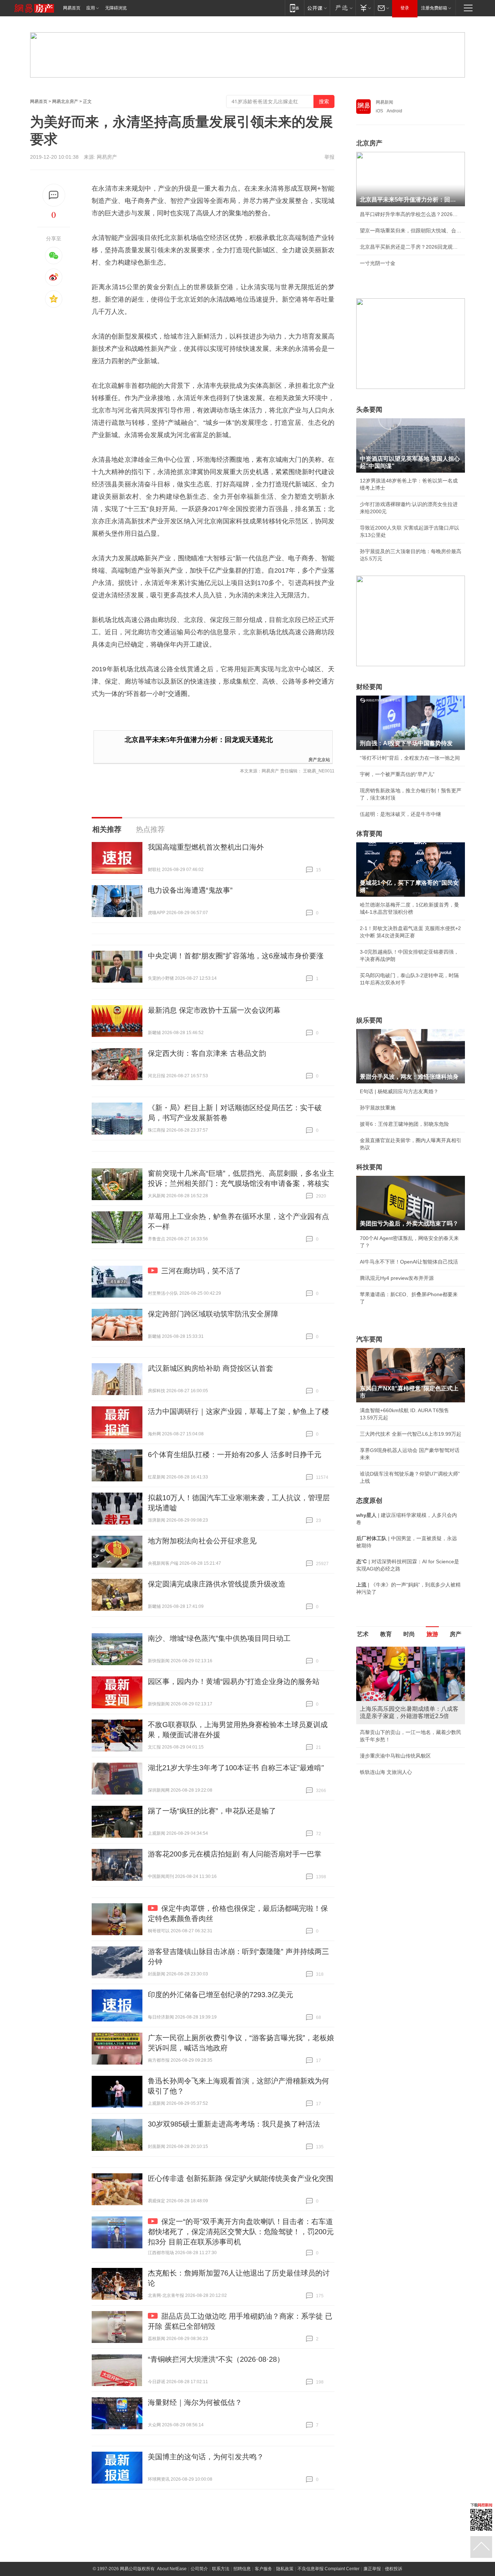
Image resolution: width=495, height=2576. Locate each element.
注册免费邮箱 (434, 8)
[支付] (365, 8)
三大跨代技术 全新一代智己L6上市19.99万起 (411, 1434)
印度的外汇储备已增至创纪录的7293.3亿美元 (221, 1995)
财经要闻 (369, 687)
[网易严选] (343, 8)
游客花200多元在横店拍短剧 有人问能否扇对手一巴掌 (235, 1854)
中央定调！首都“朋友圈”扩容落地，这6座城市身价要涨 (236, 956)
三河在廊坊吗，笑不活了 (201, 1271)
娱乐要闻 (369, 1020)
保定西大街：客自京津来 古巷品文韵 (207, 1053)
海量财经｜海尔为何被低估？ (195, 2402)
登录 (405, 8)
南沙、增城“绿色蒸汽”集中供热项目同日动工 (219, 1638)
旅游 (432, 1634)
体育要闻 (369, 834)
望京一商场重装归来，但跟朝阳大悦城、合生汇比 (411, 231)
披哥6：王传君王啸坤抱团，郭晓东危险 (404, 1124)
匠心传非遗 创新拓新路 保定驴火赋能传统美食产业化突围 (241, 2178)
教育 (386, 1634)
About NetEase (172, 2569)
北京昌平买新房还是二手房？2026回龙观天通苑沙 (411, 247)
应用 (91, 8)
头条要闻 (369, 410)
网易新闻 (384, 102)
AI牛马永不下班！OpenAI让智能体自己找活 (409, 1262)
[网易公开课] (317, 8)
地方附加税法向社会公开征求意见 (202, 1541)
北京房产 (369, 143)
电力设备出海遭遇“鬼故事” (190, 890)
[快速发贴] (54, 195)
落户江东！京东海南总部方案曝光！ (400, 1741)
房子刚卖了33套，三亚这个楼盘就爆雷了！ (408, 1758)
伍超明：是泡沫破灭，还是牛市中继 (400, 814)
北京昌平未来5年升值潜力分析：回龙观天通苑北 (199, 740)
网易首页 (72, 8)
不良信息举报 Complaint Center (328, 2569)
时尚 (409, 1634)
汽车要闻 (369, 1339)
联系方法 (221, 2569)
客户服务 (263, 2569)
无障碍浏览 (116, 8)
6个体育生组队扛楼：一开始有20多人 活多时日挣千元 (235, 1455)
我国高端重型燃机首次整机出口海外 (206, 847)
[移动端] (294, 8)
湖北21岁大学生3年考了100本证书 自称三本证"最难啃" (236, 1768)
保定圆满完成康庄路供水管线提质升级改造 (217, 1584)
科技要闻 (369, 1167)
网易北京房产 (65, 101)
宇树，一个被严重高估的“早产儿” (397, 774)
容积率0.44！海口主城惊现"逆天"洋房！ (405, 1725)
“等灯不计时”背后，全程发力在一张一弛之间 (410, 758)
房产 (456, 1634)
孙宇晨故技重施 (378, 1108)
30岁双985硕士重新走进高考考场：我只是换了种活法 (234, 2124)
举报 (329, 157)
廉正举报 (372, 2569)
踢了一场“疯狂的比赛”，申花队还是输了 (212, 1811)
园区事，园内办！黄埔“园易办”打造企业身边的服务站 (234, 1681)
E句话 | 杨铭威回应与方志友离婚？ (399, 1091)
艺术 (363, 1634)
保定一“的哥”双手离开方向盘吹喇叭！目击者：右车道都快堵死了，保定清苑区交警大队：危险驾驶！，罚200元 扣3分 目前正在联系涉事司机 (241, 2232)
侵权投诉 (394, 2569)
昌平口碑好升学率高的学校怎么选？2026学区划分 (411, 214)
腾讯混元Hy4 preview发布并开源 (397, 1278)
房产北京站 (319, 759)
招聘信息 (242, 2569)
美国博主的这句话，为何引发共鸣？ (206, 2457)
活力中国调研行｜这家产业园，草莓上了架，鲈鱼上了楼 (238, 1411)
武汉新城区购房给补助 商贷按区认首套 (211, 1368)
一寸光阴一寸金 (378, 263)
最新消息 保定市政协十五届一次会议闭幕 (214, 1010)
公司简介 (199, 2569)
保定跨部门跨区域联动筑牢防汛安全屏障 (213, 1314)
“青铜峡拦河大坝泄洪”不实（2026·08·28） (216, 2359)
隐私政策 (285, 2569)
